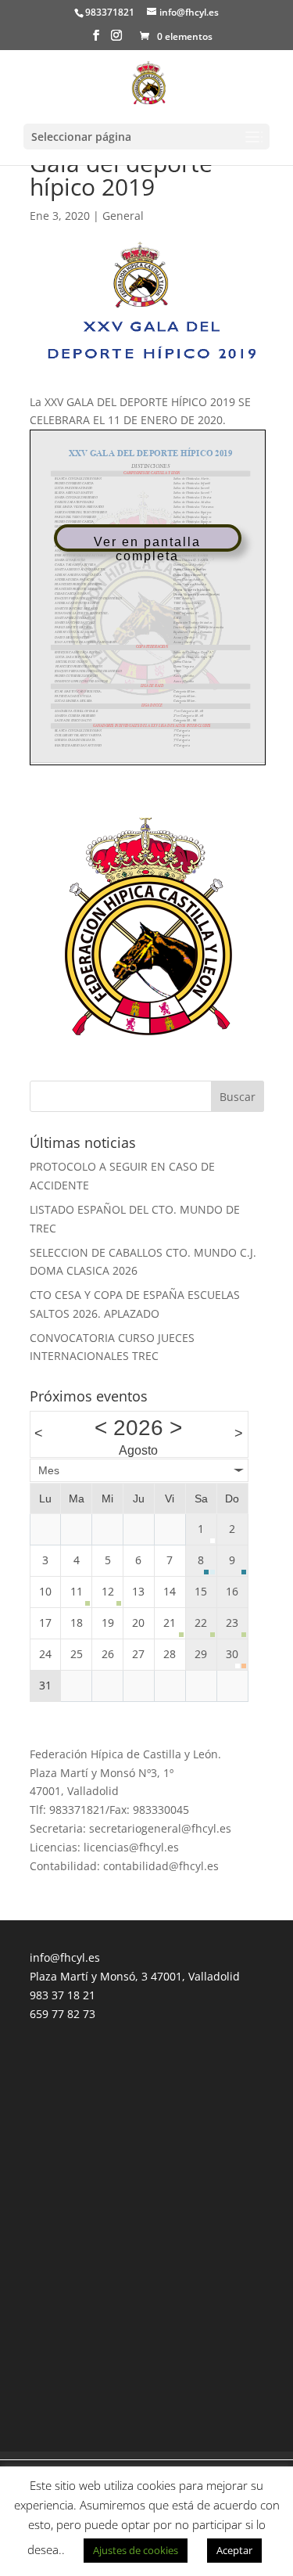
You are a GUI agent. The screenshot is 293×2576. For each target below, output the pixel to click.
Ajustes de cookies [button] (136, 2550)
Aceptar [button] (234, 2550)
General (123, 216)
